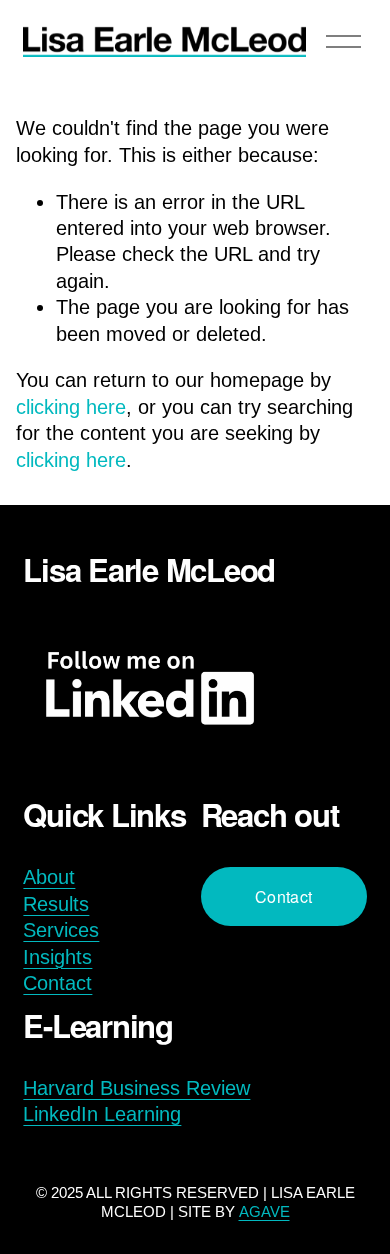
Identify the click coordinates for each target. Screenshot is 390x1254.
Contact (57, 983)
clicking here (71, 407)
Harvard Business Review (136, 1088)
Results (56, 904)
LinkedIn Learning (102, 1114)
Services (61, 930)
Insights (57, 957)
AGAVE (264, 1211)
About (49, 877)
